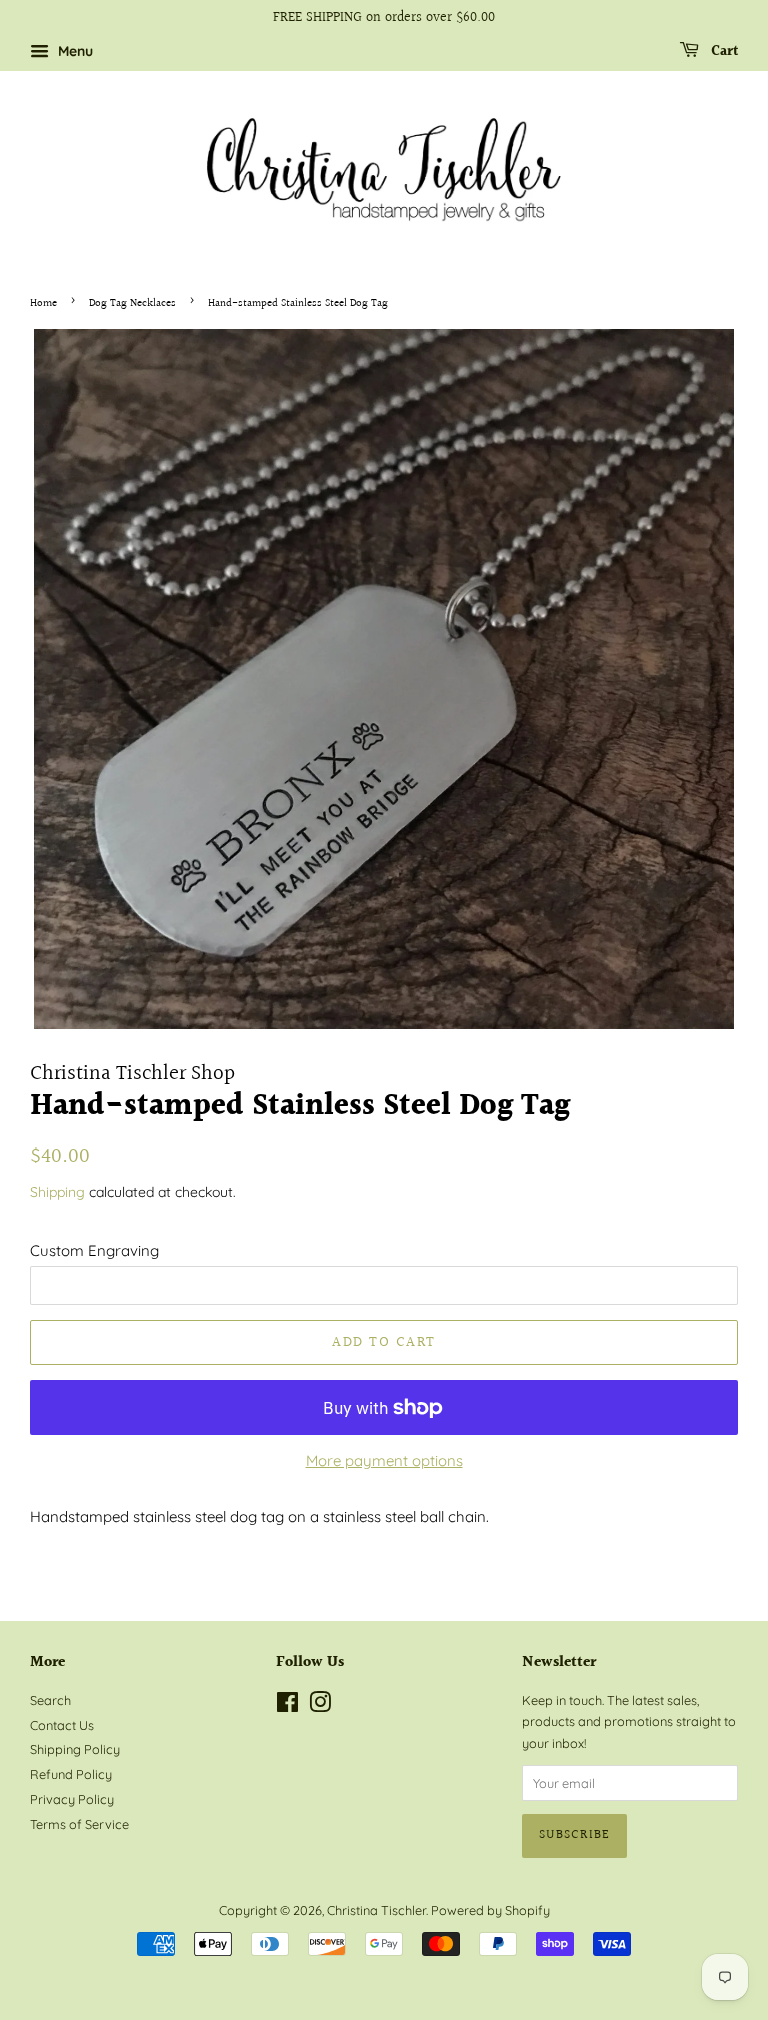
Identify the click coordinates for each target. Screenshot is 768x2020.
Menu (73, 50)
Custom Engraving (94, 1250)
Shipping (57, 1191)
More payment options (384, 1460)
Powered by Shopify (490, 1910)
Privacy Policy (72, 1799)
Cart (722, 52)
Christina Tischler (376, 1910)
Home (43, 303)
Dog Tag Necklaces (132, 303)
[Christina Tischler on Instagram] (320, 1706)
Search (50, 1700)
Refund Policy (71, 1774)
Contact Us (62, 1725)
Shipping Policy (75, 1749)
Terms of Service (79, 1824)
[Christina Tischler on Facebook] (287, 1706)
